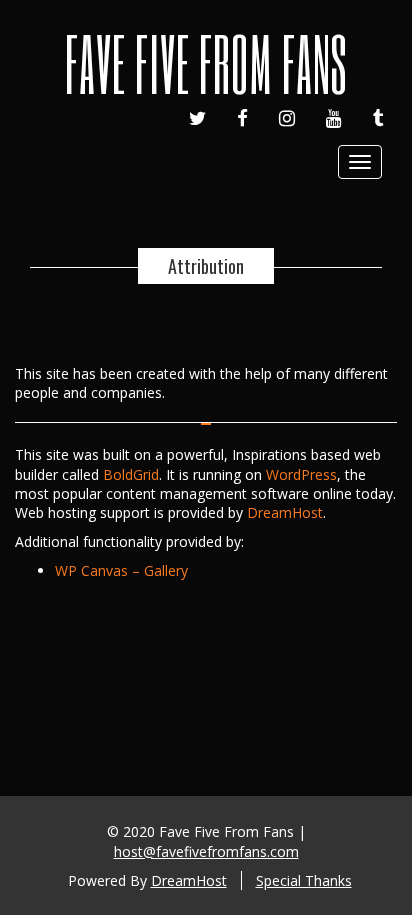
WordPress (301, 474)
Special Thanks (304, 880)
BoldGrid (131, 474)
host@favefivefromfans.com (206, 851)
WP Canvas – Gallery (121, 570)
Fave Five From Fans (206, 63)
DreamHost (285, 512)
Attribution (206, 266)
